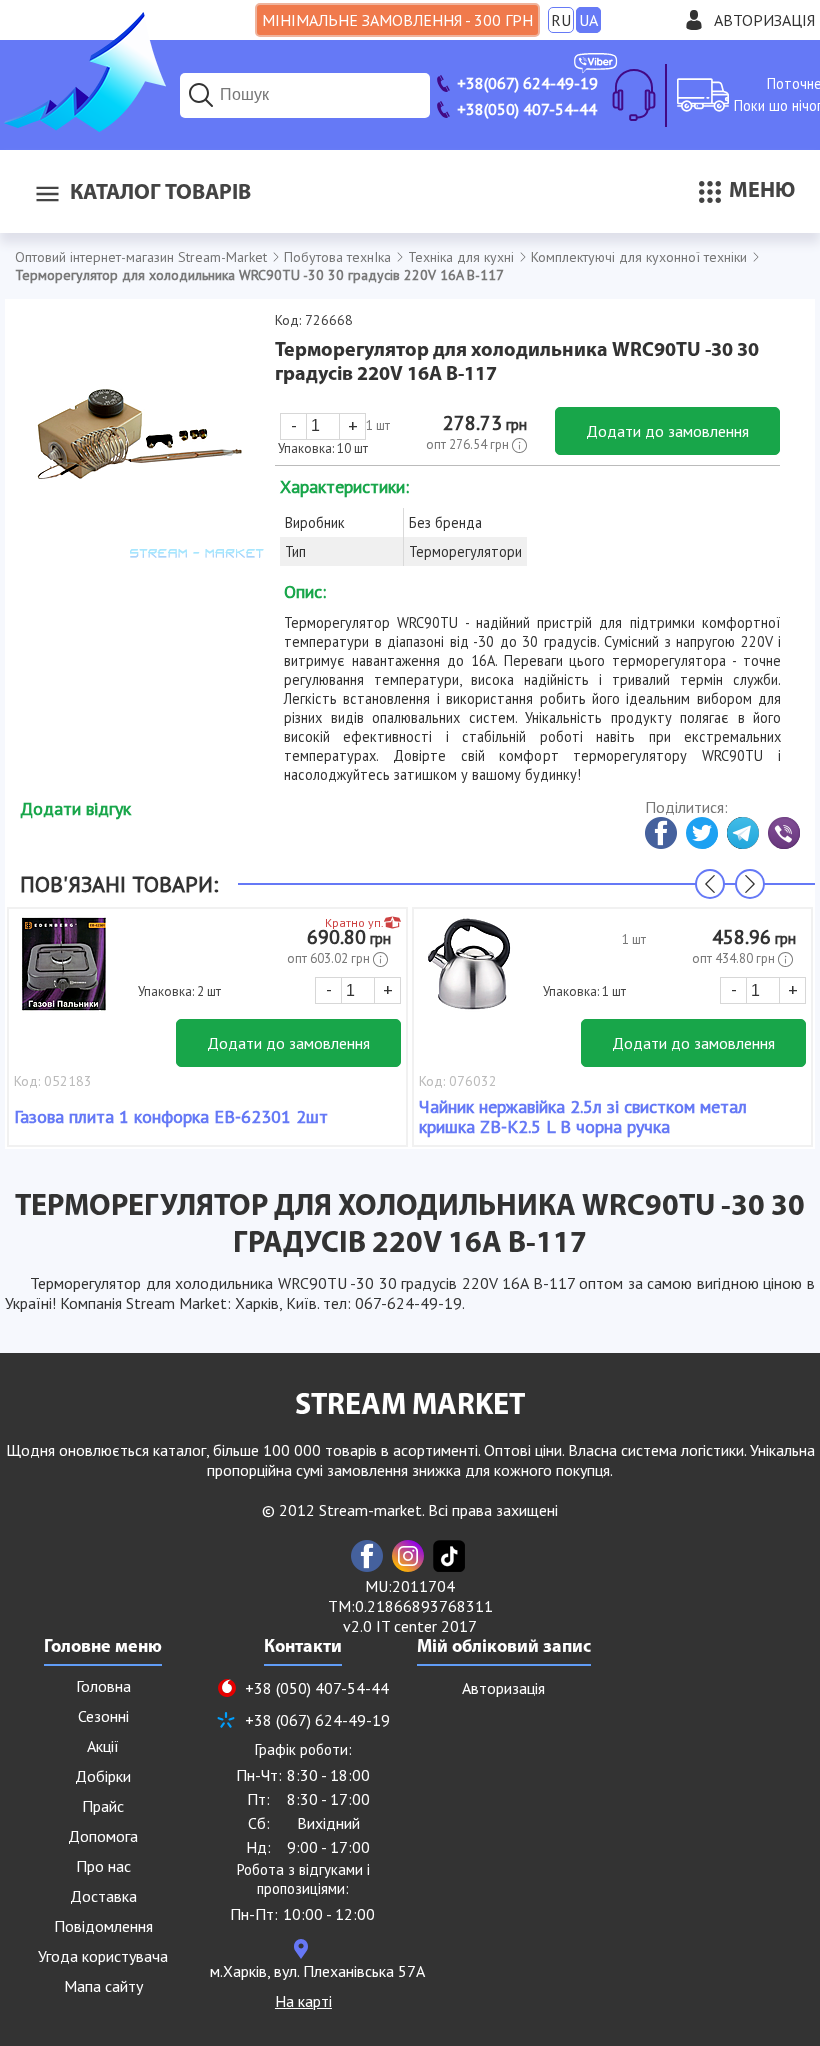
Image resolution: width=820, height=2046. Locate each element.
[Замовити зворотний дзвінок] (634, 95)
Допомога (103, 1836)
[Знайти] (201, 95)
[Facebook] (367, 1556)
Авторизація (764, 20)
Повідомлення (103, 1926)
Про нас (103, 1866)
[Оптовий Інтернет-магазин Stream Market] (83, 126)
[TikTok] (449, 1556)
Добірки (103, 1776)
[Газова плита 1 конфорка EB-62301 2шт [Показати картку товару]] (64, 974)
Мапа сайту (103, 1986)
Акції (103, 1746)
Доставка (103, 1896)
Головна (103, 1686)
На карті (303, 2001)
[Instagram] (408, 1556)
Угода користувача (103, 1956)
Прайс (103, 1806)
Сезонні (103, 1716)
